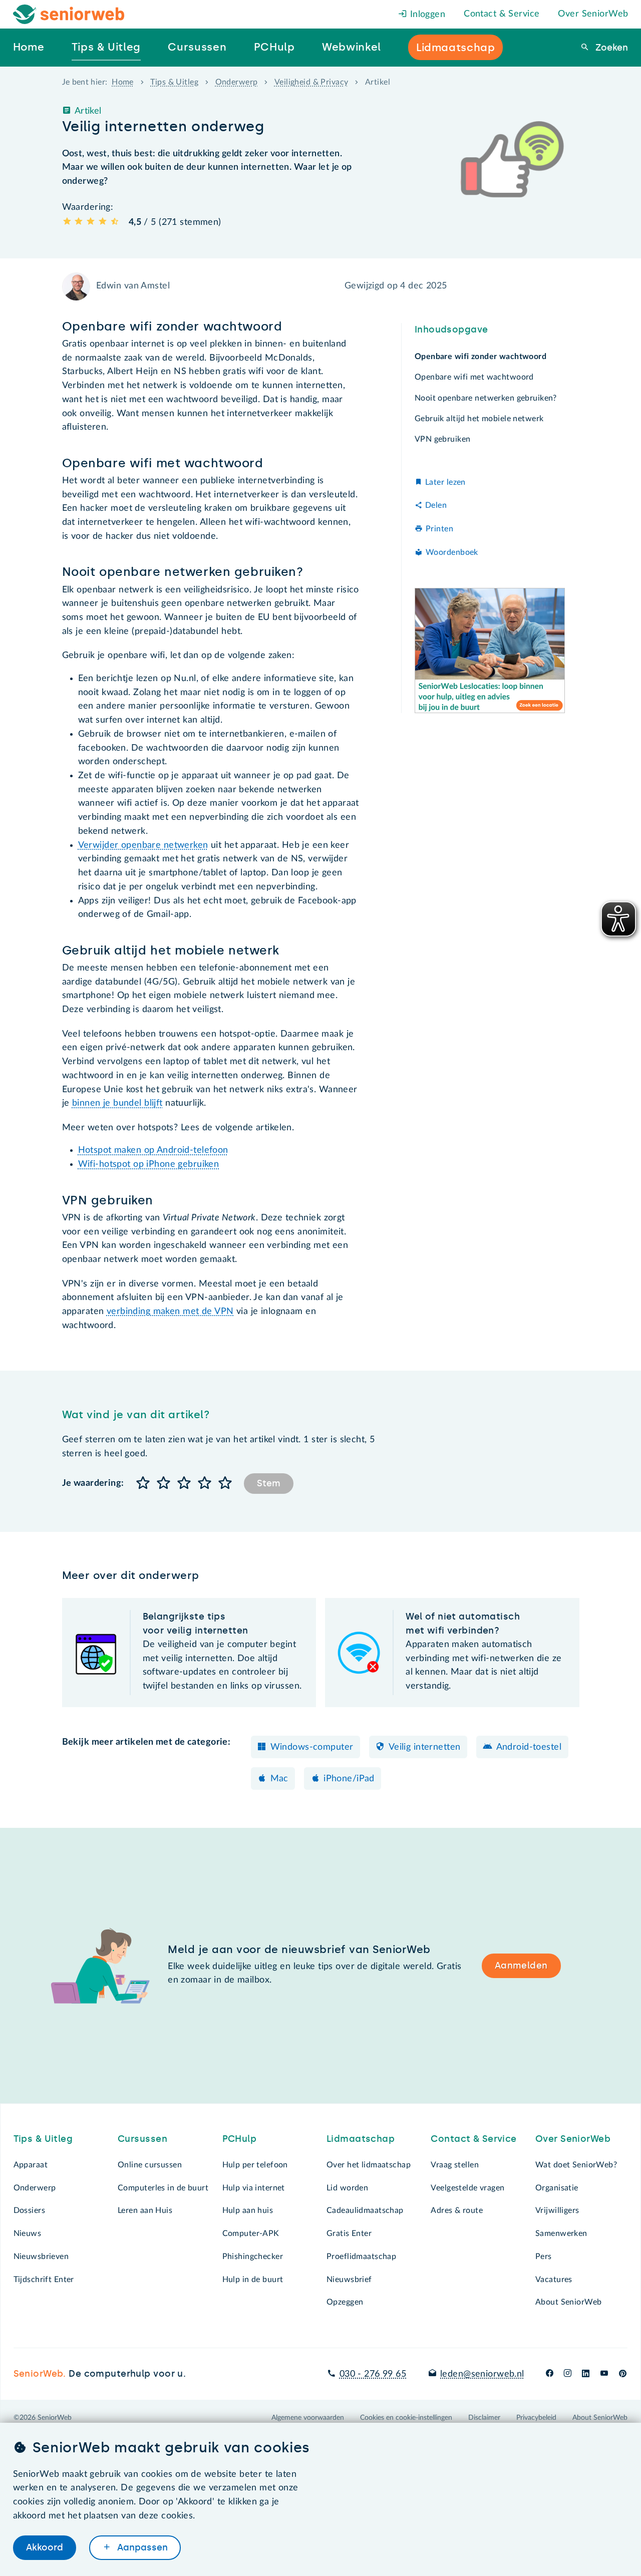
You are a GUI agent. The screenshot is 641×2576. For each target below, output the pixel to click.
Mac (279, 1779)
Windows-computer (312, 1747)
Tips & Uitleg (174, 82)
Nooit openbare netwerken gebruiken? (486, 398)
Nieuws (28, 2233)
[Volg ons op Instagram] (568, 2374)
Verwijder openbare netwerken (143, 845)
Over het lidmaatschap (369, 2165)
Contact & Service (502, 14)
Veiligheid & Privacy (311, 82)
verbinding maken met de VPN (170, 1312)
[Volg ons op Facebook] (550, 2374)
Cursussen (142, 2139)
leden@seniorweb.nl (482, 2374)
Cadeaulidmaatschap (365, 2210)
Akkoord (45, 2547)
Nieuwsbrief (349, 2280)
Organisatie (557, 2188)
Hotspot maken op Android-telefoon (153, 1150)
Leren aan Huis (145, 2210)
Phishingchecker (253, 2257)
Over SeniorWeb (593, 14)
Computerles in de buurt (163, 2188)
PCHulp (240, 2139)
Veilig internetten (425, 1747)
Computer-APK (251, 2233)
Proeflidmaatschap (361, 2257)
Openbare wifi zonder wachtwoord (480, 357)
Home (123, 82)
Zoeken (610, 48)
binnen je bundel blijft (117, 1103)
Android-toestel (529, 1747)
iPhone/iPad (349, 1779)
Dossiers (29, 2210)
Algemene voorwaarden (308, 2418)
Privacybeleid (536, 2418)
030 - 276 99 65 (373, 2374)
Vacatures (554, 2280)
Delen (436, 505)
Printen (439, 529)
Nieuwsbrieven (41, 2257)
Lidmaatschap (361, 2139)
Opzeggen (345, 2302)
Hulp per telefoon (255, 2165)
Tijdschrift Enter (44, 2280)
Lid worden (347, 2188)
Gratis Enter (349, 2233)
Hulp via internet (254, 2188)
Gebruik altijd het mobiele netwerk (479, 419)
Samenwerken (561, 2233)
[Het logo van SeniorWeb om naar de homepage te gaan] (69, 14)
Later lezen (445, 482)
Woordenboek (452, 552)
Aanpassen (141, 2547)
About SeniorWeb (568, 2302)
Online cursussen (150, 2165)
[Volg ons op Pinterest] (623, 2374)
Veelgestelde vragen (467, 2188)
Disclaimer (484, 2418)
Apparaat (31, 2165)
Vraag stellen (455, 2165)
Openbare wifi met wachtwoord (474, 377)
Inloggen (426, 15)
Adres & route (457, 2210)
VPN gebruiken (443, 439)
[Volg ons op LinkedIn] (586, 2374)
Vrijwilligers (557, 2210)
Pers (544, 2257)
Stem (269, 1483)
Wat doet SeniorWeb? (576, 2165)
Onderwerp (237, 82)
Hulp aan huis (248, 2210)
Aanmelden (521, 1966)
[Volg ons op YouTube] (604, 2374)
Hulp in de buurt (253, 2280)
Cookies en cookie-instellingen (406, 2418)
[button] (143, 1484)
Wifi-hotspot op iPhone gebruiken (149, 1164)
